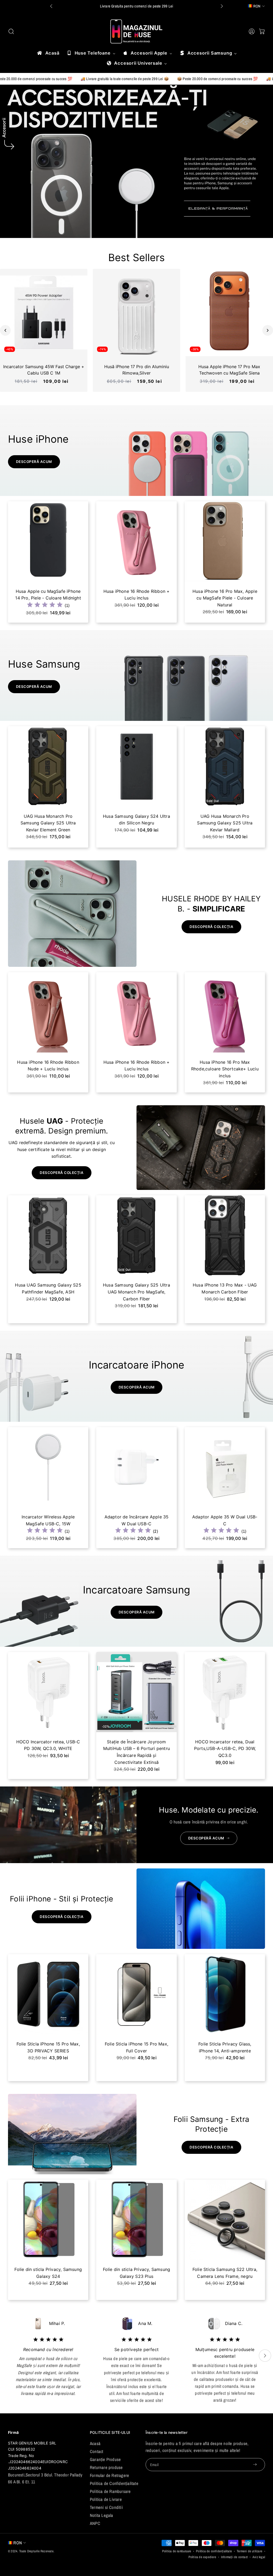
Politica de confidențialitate (214, 2551)
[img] (222, 605)
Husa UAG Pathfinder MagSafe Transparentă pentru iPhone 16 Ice (225, 1292)
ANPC (95, 2523)
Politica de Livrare (106, 2499)
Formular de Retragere (109, 2475)
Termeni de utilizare (250, 2551)
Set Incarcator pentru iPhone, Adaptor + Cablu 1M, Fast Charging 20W (137, 1524)
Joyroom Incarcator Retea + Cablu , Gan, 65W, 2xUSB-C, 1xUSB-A (225, 1749)
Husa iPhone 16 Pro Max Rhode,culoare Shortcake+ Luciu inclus (48, 1069)
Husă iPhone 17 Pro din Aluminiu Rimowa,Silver (137, 370)
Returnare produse (106, 2467)
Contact (97, 2451)
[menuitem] (48, 53)
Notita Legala (102, 2515)
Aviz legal (259, 2557)
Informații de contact (234, 2557)
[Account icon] (252, 31)
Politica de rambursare (177, 2551)
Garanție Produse (105, 2459)
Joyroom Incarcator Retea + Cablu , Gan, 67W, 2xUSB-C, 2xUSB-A (136, 1749)
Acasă (95, 2443)
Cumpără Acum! (155, 6)
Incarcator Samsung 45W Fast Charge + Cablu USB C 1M (44, 370)
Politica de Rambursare (110, 2491)
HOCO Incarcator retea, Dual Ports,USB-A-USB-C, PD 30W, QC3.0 (48, 1749)
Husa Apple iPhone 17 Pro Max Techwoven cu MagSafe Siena (229, 370)
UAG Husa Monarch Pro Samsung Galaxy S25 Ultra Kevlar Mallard (48, 823)
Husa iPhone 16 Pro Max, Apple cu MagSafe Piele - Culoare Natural (48, 598)
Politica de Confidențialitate (114, 2483)
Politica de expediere (202, 2557)
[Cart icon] (262, 31)
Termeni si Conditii (106, 2507)
